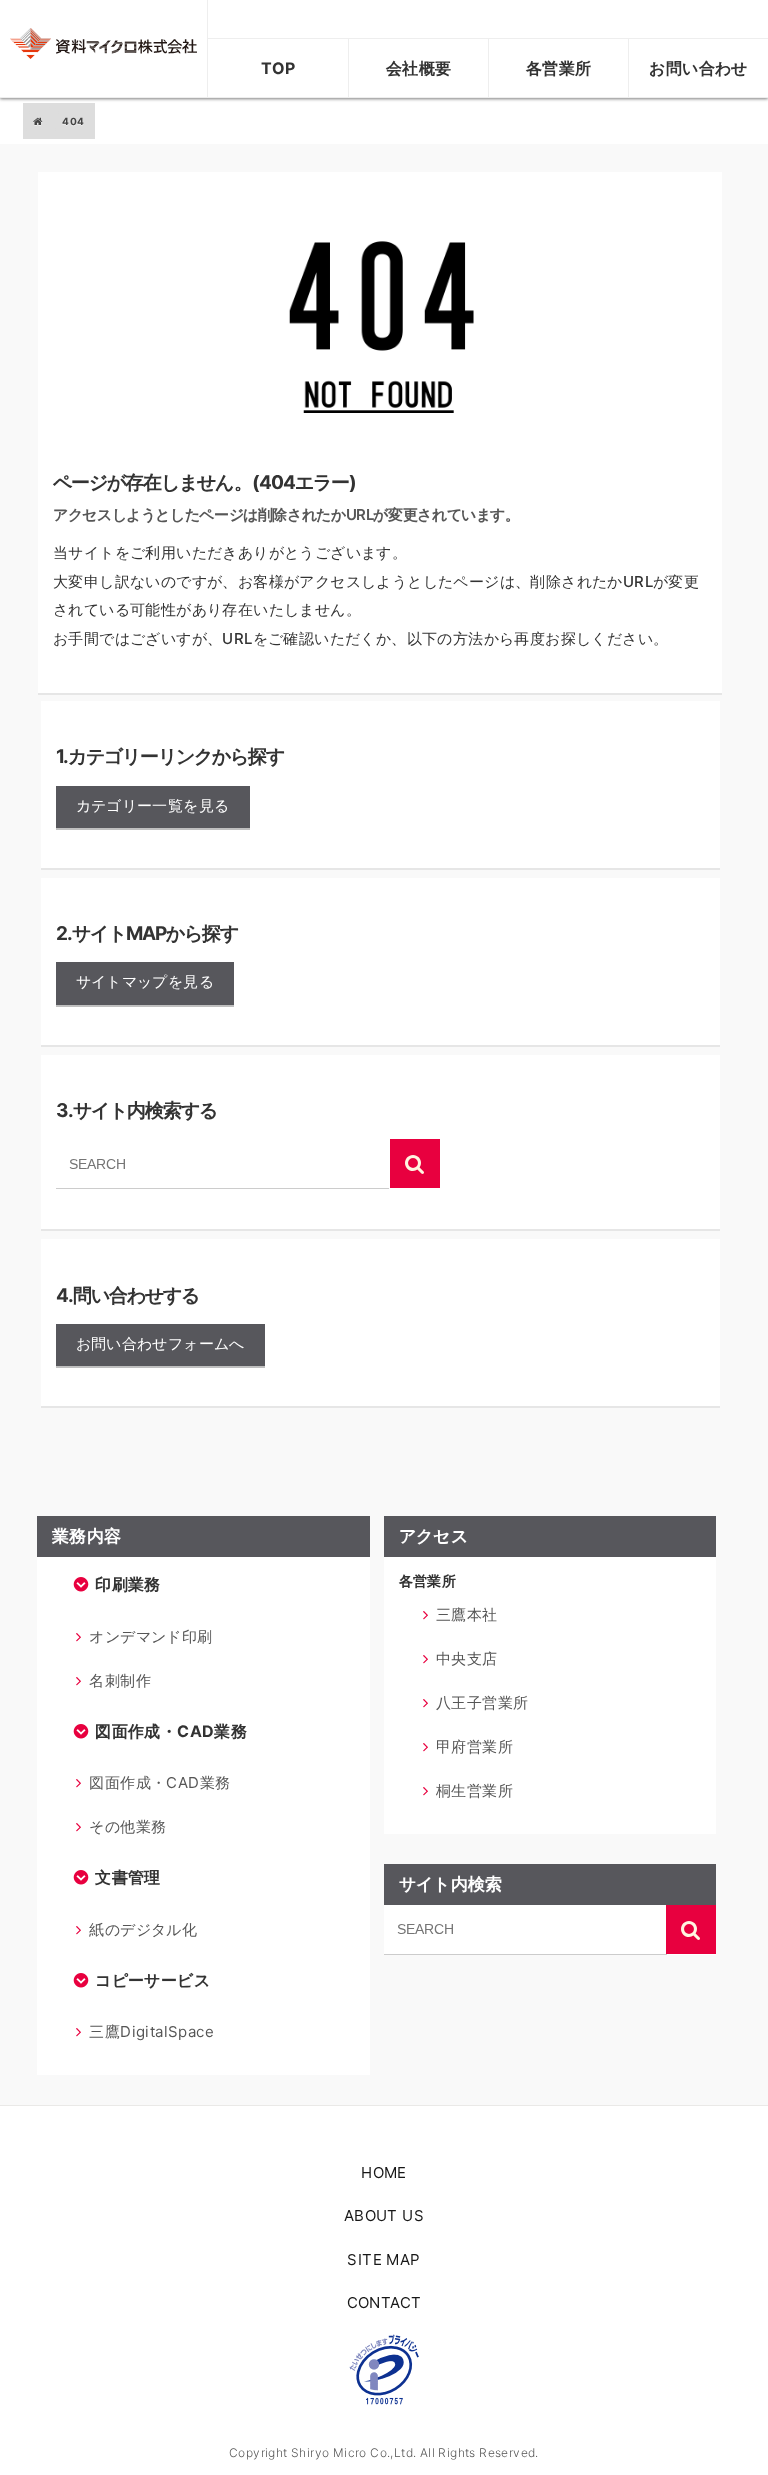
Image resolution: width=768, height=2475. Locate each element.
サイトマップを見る (145, 981)
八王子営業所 (482, 1702)
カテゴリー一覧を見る (153, 805)
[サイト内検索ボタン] (415, 1163)
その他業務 (127, 1826)
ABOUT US (384, 2215)
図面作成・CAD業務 (159, 1782)
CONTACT (384, 2302)
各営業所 (559, 68)
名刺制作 (120, 1680)
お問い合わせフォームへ (160, 1343)
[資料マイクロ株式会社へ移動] (37, 121)
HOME (384, 2172)
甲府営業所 (474, 1746)
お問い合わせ (698, 68)
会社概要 (419, 68)
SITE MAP (383, 2259)
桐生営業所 (474, 1790)
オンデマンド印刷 (150, 1636)
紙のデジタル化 (143, 1929)
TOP (278, 68)
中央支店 (467, 1658)
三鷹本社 (467, 1614)
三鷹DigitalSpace (151, 2031)
